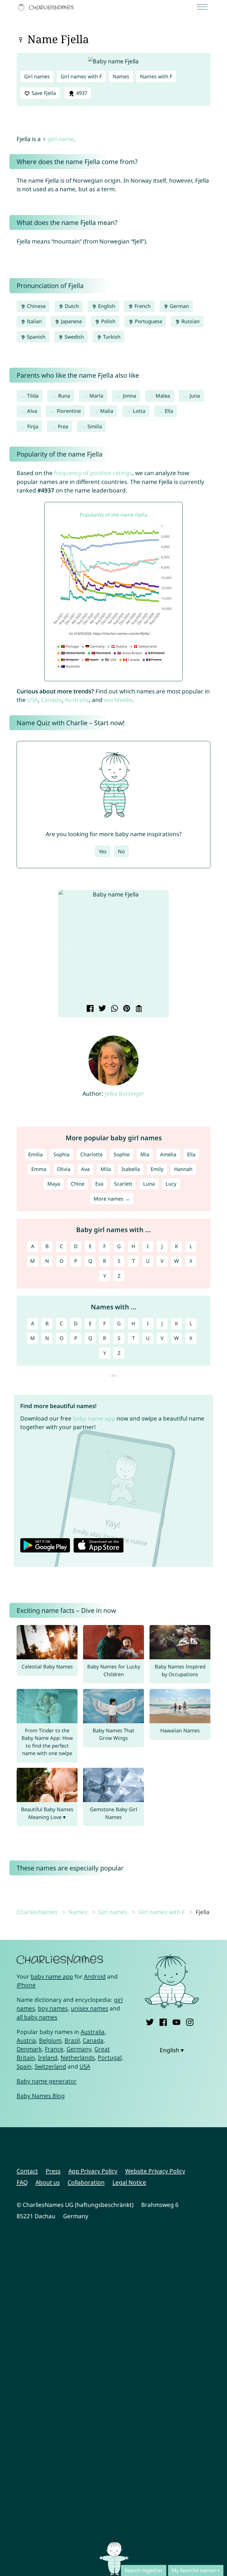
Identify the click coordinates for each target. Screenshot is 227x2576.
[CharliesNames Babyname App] (47, 7)
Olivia (64, 1169)
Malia (107, 411)
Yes (103, 851)
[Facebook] (163, 2021)
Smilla (95, 426)
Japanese (71, 321)
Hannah (183, 1169)
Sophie (122, 1154)
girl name (61, 139)
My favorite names (194, 2570)
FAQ (22, 2182)
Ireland (48, 2057)
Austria (26, 2040)
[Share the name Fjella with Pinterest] (126, 1009)
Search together (144, 2570)
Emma (39, 1169)
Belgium (50, 2040)
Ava (85, 1169)
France (54, 2049)
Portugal (110, 2057)
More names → (112, 1199)
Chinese (36, 306)
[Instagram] (190, 2021)
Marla (96, 396)
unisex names (90, 2008)
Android (95, 1976)
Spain (24, 2066)
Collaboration (86, 2182)
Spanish (35, 337)
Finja (33, 426)
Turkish (111, 337)
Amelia (168, 1154)
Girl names (37, 76)
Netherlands (78, 2057)
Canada (51, 700)
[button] (67, 947)
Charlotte (91, 1154)
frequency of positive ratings (93, 473)
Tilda (33, 396)
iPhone (26, 1985)
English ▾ (172, 2050)
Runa (64, 396)
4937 (81, 93)
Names (121, 76)
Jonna (130, 396)
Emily (157, 1169)
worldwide (118, 700)
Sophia (61, 1154)
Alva (32, 411)
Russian (190, 321)
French (142, 306)
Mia (145, 1154)
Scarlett (123, 1184)
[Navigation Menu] (204, 7)
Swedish (73, 337)
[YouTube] (176, 2021)
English (106, 306)
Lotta (139, 411)
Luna (149, 1184)
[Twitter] (150, 2021)
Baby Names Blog (41, 2096)
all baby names (37, 2017)
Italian (34, 321)
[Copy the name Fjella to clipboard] (138, 1009)
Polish (108, 321)
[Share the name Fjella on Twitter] (101, 1009)
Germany (79, 2049)
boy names (53, 2008)
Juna (195, 396)
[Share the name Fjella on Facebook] (89, 1009)
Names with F (156, 76)
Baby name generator (47, 2081)
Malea (163, 396)
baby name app (94, 1418)
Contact (27, 2171)
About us (48, 2182)
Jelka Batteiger (125, 1093)
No (121, 851)
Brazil (72, 2040)
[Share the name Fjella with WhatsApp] (114, 1009)
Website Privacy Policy (155, 2171)
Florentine (69, 411)
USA (33, 700)
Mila (106, 1169)
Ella (169, 411)
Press (53, 2171)
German (179, 306)
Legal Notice (129, 2182)
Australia (77, 700)
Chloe (78, 1184)
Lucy (171, 1184)
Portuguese (148, 321)
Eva (99, 1184)
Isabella (131, 1169)
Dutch (71, 306)
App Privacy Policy (93, 2171)
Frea (63, 426)
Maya (54, 1184)
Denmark (29, 2049)
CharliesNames (37, 1912)
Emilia (35, 1154)
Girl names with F (81, 76)
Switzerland (50, 2066)
